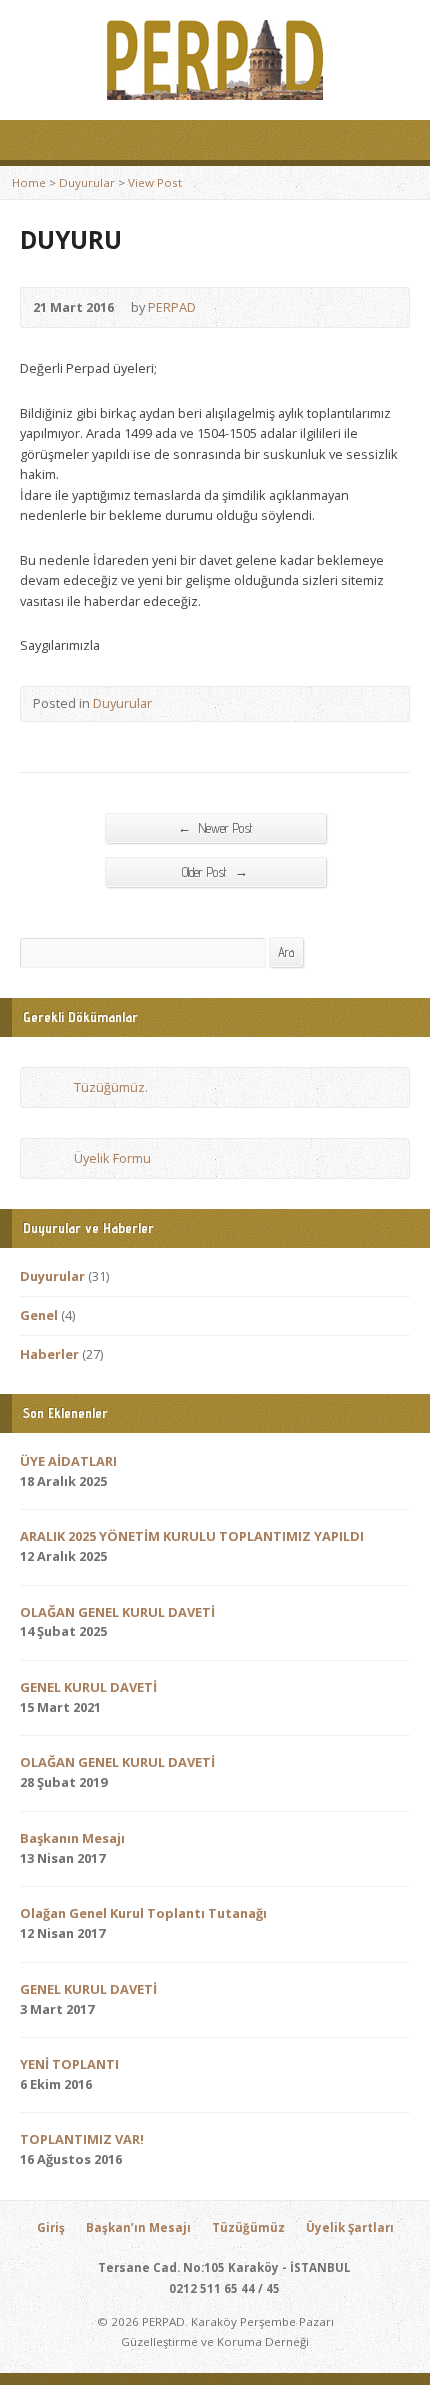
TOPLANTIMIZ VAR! (82, 2139)
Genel (39, 1315)
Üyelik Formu (112, 1158)
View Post (155, 182)
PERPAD (172, 307)
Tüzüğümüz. (111, 1087)
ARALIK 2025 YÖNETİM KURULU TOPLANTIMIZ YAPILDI (192, 1536)
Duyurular (87, 182)
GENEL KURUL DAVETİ (88, 1687)
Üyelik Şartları (350, 2227)
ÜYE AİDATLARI (68, 1461)
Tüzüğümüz (248, 2227)
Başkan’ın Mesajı (138, 2227)
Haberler (49, 1354)
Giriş (51, 2227)
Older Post (215, 872)
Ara (286, 952)
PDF (54, 1087)
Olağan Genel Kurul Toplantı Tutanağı (143, 1913)
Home (29, 182)
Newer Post (215, 828)
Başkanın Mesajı (72, 1838)
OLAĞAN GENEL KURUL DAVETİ (117, 1612)
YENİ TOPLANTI (69, 2064)
